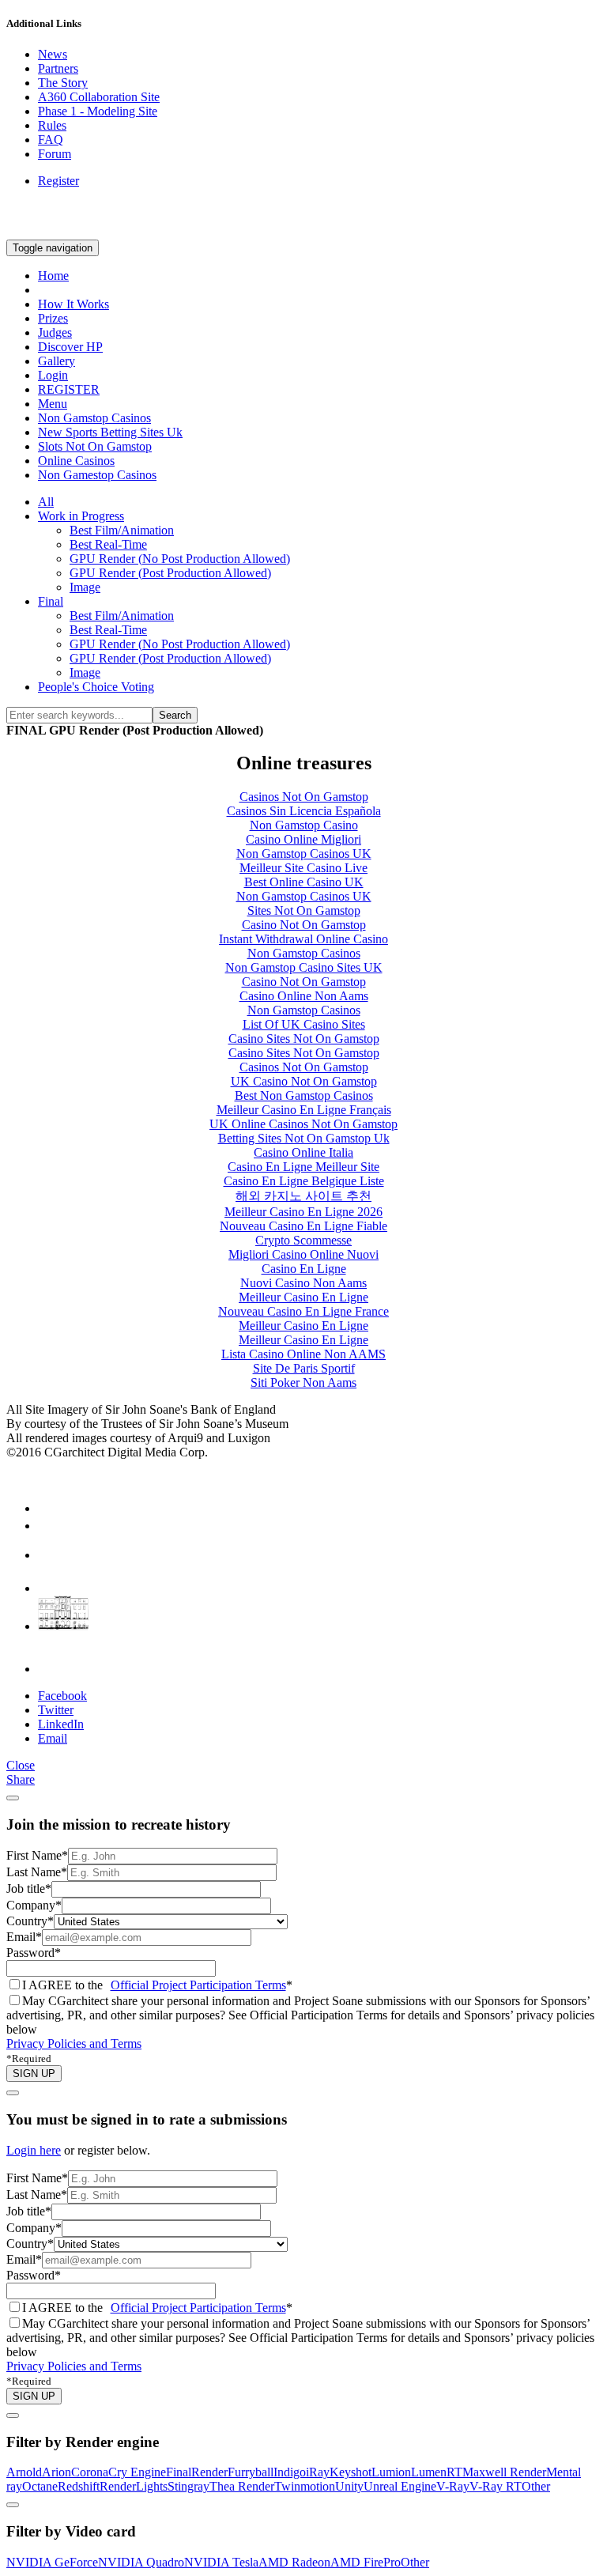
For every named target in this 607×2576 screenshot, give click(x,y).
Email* (24, 1937)
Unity (349, 2486)
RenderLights (134, 2486)
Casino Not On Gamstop (304, 925)
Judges (55, 332)
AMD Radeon (294, 2562)
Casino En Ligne (304, 1269)
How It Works (74, 304)
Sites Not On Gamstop (304, 910)
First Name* (37, 1855)
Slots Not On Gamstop (95, 446)
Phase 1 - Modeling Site (98, 111)
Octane (40, 2486)
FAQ (51, 140)
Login (53, 375)
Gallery (57, 361)
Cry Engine (137, 2472)
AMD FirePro (366, 2562)
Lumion (391, 2472)
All (46, 502)
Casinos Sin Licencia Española (304, 811)
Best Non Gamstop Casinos (304, 1095)
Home (53, 276)
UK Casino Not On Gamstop (304, 1081)
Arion (57, 2472)
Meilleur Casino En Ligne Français (304, 1110)
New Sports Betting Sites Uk (110, 432)
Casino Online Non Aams (304, 996)
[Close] (13, 1798)
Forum (55, 154)
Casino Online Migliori (303, 839)
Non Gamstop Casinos (94, 418)
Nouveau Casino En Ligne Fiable (303, 1226)
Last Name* (37, 1872)
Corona (90, 2472)
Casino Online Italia (303, 1152)
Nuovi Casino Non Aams (303, 1283)
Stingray (189, 2486)
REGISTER (69, 389)
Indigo (290, 2472)
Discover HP (70, 347)
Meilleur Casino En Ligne (303, 1297)
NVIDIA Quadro (141, 2562)
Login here (34, 2150)
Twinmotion (305, 2486)
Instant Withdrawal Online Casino (303, 939)
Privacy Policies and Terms (74, 2043)
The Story (63, 83)
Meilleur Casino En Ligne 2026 (303, 1212)
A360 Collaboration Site (99, 97)
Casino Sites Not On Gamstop (304, 1039)
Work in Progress (81, 516)
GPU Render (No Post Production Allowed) (180, 559)
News (53, 54)
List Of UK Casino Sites (304, 1024)
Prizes (53, 318)
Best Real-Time (108, 544)
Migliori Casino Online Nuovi (303, 1254)
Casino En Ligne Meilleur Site (303, 1167)
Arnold (24, 2472)
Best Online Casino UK (304, 882)
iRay (318, 2472)
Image (85, 587)
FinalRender (197, 2472)
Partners (58, 68)
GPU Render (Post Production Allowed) (170, 573)
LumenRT (437, 2472)
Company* (34, 1905)
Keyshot (351, 2472)
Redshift (79, 2486)
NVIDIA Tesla (221, 2562)
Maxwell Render (504, 2472)
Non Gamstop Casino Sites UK (304, 967)
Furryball (251, 2472)
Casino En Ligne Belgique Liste (304, 1181)
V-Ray (453, 2486)
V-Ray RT (496, 2486)
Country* (30, 1921)
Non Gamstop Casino (304, 825)
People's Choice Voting (96, 687)
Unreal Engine (400, 2486)
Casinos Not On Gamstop (304, 797)
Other (536, 2486)
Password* (34, 1953)
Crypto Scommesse (303, 1240)
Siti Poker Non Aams (303, 1382)
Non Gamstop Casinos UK (304, 854)
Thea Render (242, 2486)
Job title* (29, 1889)
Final (51, 601)
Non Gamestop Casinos (97, 475)
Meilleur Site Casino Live (303, 868)
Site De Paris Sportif (304, 1368)
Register (58, 181)
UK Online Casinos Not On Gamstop (303, 1124)
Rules (52, 125)
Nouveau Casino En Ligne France (303, 1311)
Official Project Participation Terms (198, 1985)
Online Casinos (76, 461)
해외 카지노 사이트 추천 (303, 1196)
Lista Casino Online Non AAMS (303, 1354)
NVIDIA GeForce (52, 2562)
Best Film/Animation (122, 530)
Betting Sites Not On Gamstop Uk (304, 1138)
